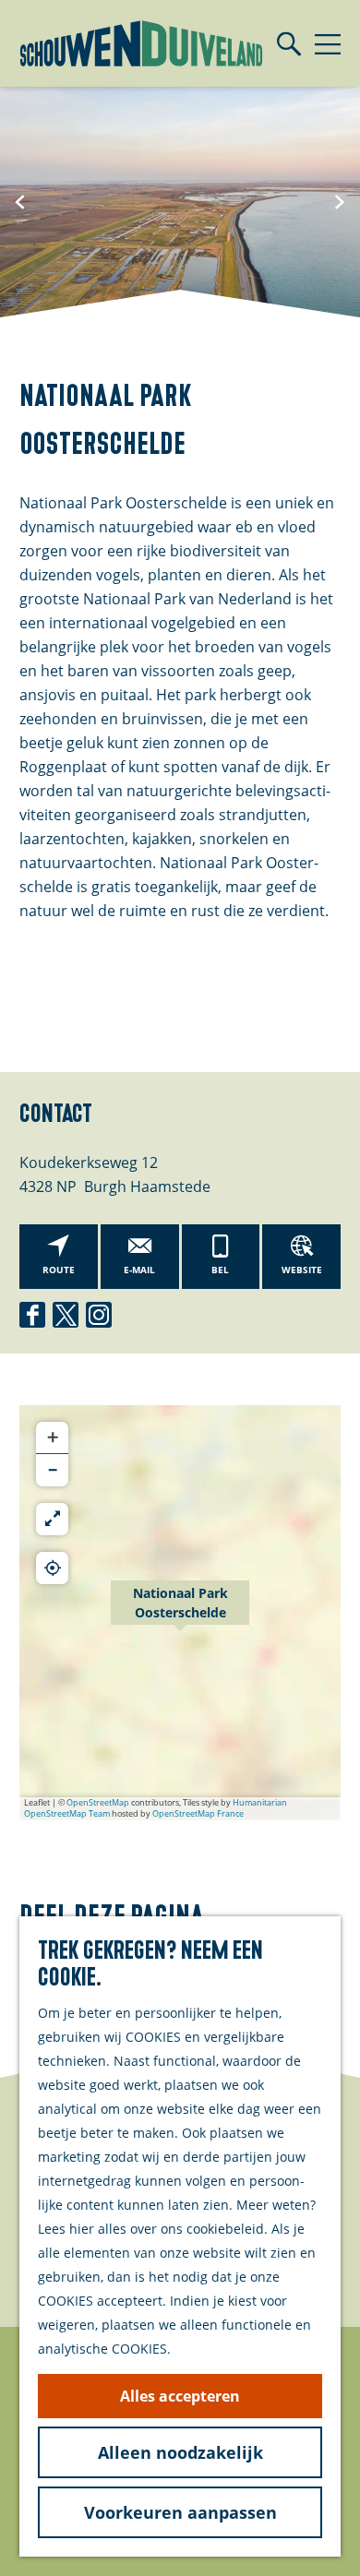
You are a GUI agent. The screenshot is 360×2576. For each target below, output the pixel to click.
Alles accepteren (180, 2396)
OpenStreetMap (98, 1802)
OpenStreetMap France (198, 1813)
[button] (180, 1613)
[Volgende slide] (340, 202)
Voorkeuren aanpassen (180, 2512)
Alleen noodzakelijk (180, 2452)
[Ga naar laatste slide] (20, 202)
